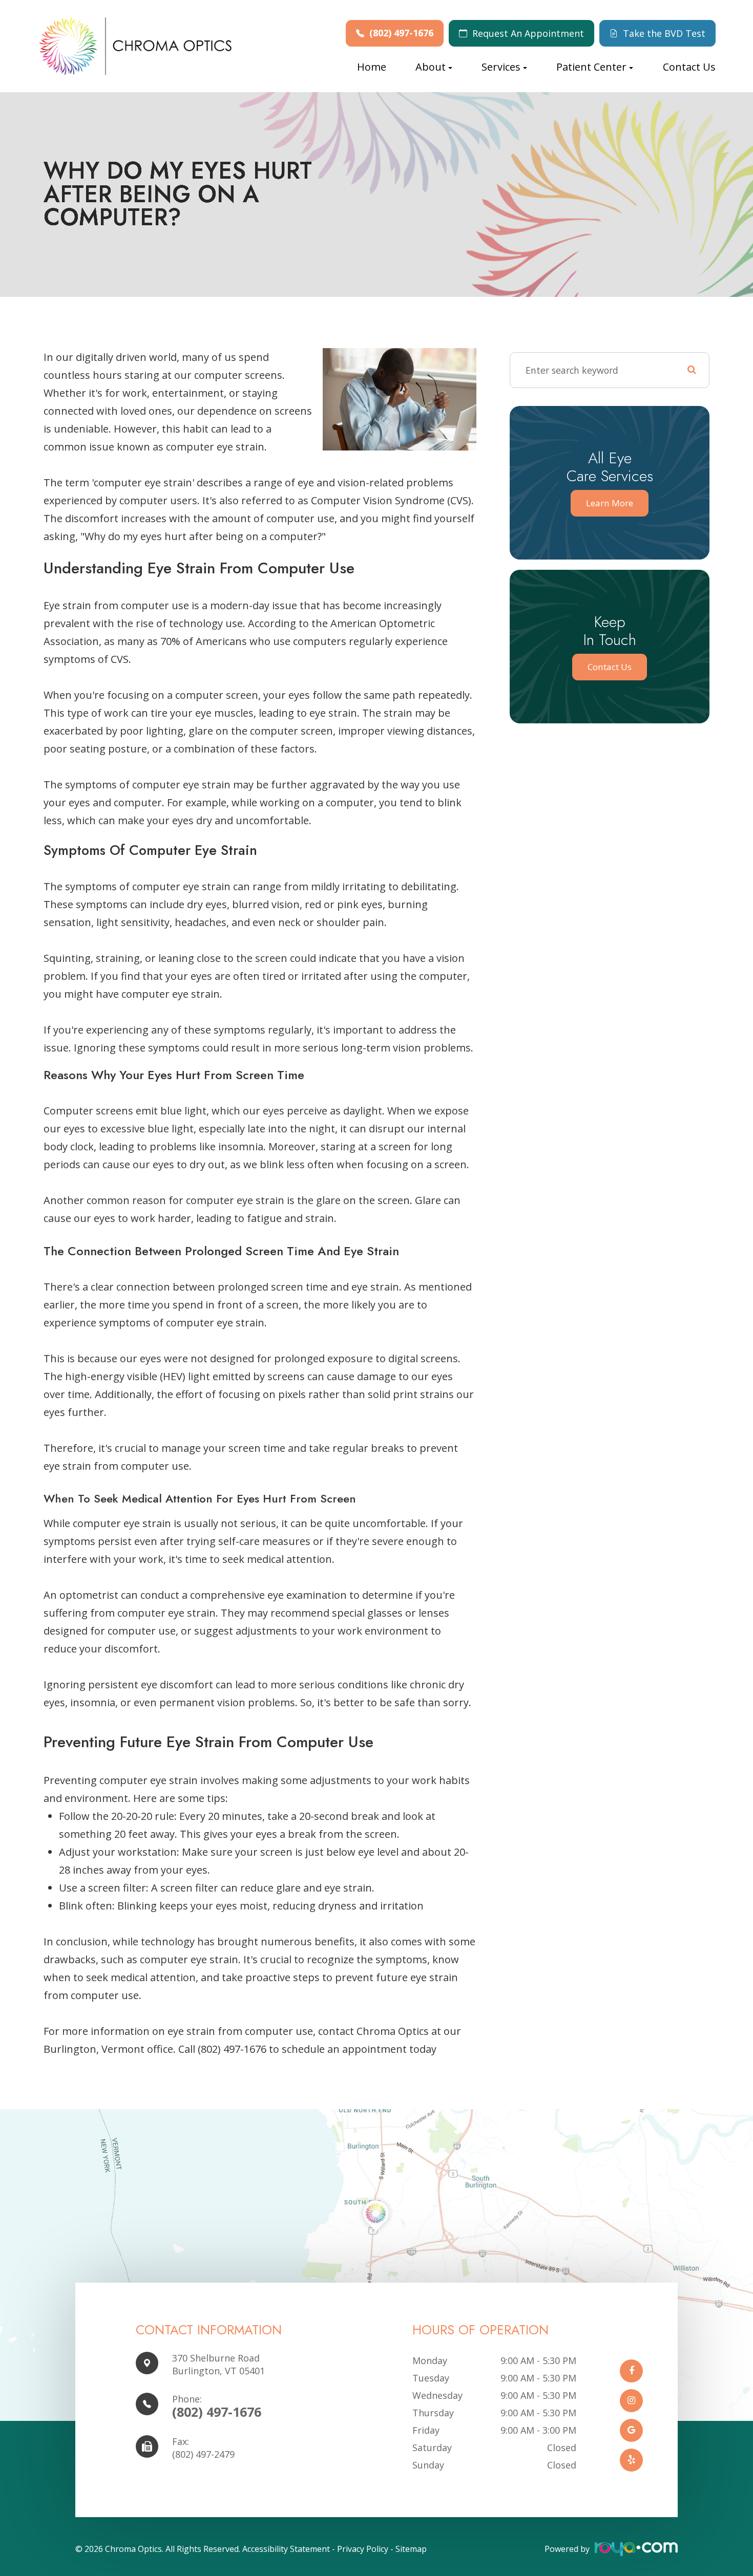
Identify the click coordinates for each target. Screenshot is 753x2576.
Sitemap (411, 2549)
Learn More (610, 503)
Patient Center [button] (591, 67)
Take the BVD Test (664, 33)
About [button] (431, 67)
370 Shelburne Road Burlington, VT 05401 (218, 2364)
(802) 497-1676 (401, 33)
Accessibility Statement (286, 2549)
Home (372, 67)
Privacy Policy (363, 2549)
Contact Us (689, 67)
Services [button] (501, 67)
